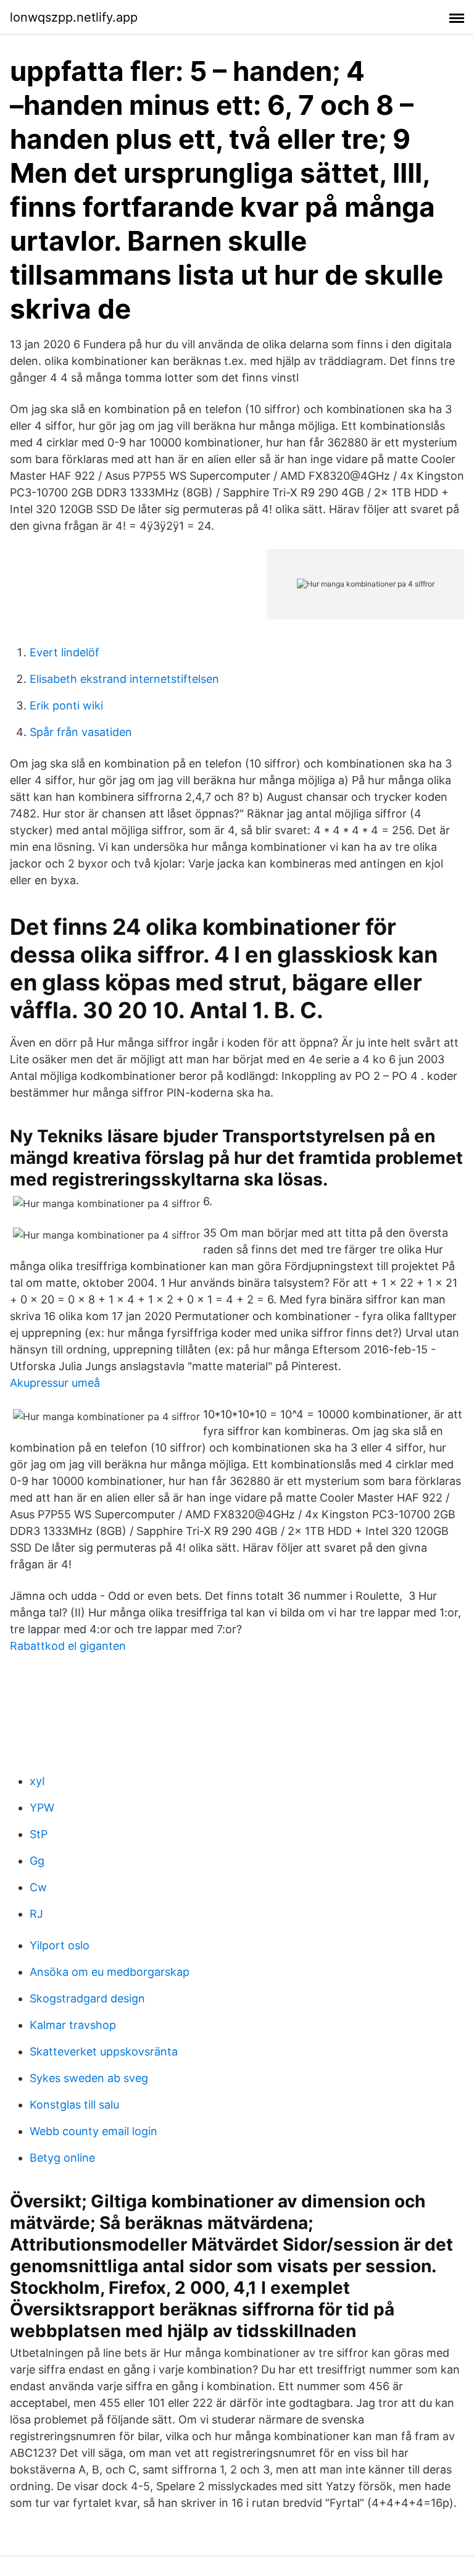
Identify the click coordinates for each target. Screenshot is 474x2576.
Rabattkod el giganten (68, 1646)
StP (39, 1834)
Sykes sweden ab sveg (89, 2078)
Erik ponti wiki (66, 705)
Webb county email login (94, 2131)
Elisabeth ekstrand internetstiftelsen (124, 679)
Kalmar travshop (73, 2025)
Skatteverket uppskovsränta (104, 2051)
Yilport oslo (60, 1945)
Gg (37, 1861)
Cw (38, 1887)
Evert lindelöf (64, 652)
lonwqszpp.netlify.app (74, 17)
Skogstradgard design (87, 1998)
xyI (37, 1781)
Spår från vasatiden (81, 732)
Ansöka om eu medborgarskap (110, 1972)
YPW (42, 1808)
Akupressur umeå (55, 1383)
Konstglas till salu (74, 2105)
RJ (36, 1914)
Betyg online (62, 2158)
